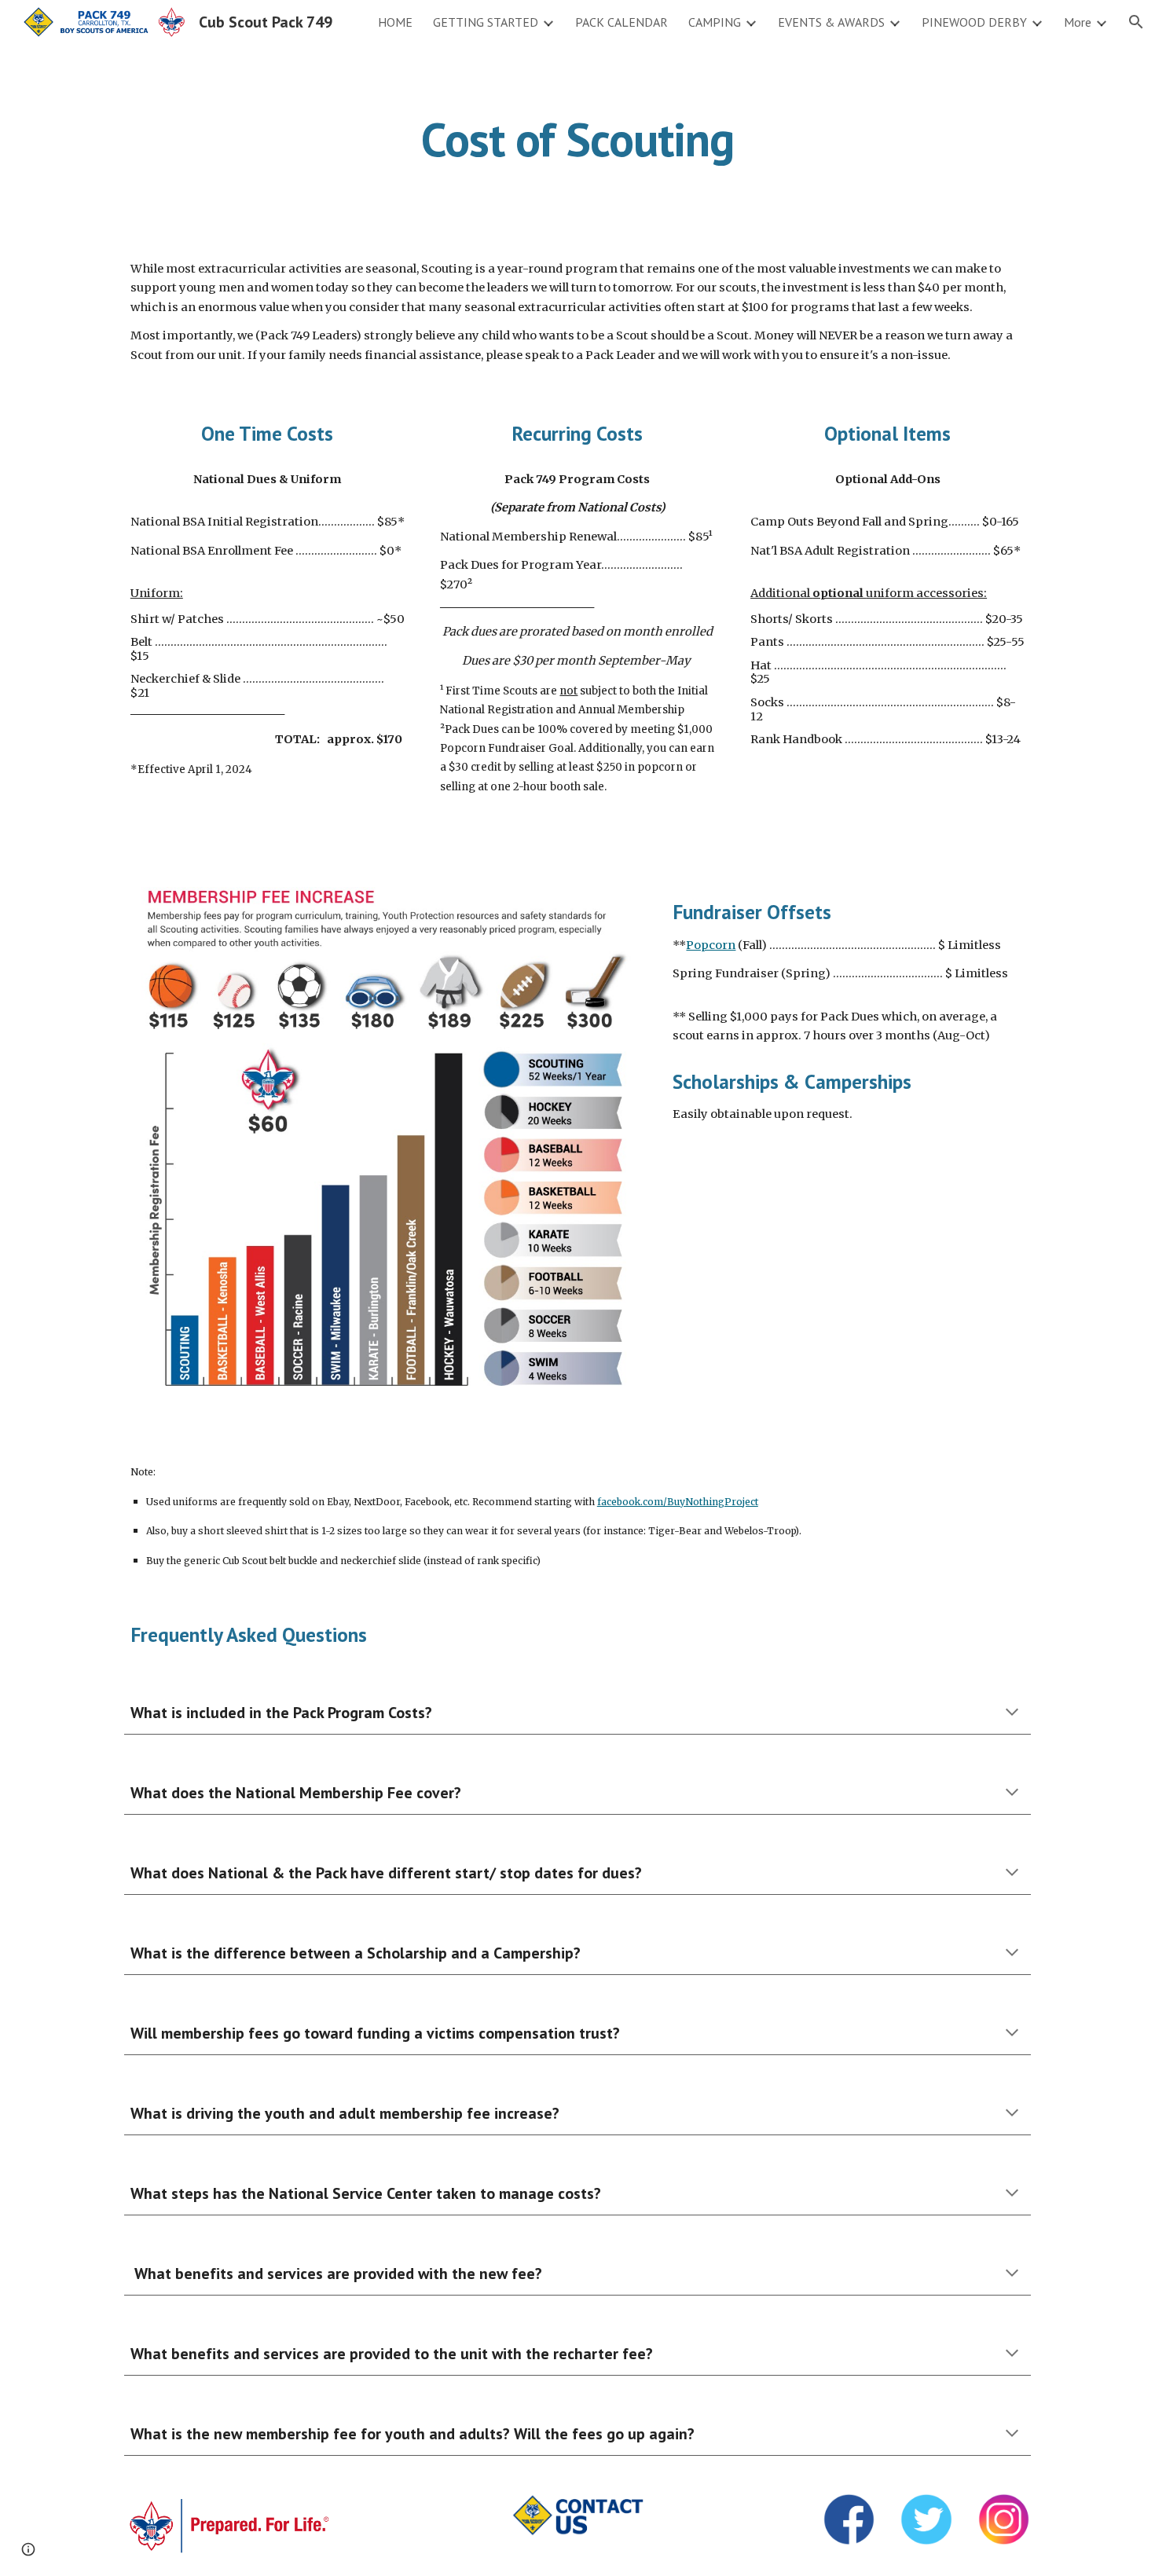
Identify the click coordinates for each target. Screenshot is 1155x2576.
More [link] (1078, 22)
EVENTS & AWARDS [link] (831, 22)
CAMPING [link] (715, 22)
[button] (1136, 22)
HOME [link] (395, 22)
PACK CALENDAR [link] (621, 22)
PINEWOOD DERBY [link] (974, 22)
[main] (577, 139)
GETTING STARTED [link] (486, 22)
